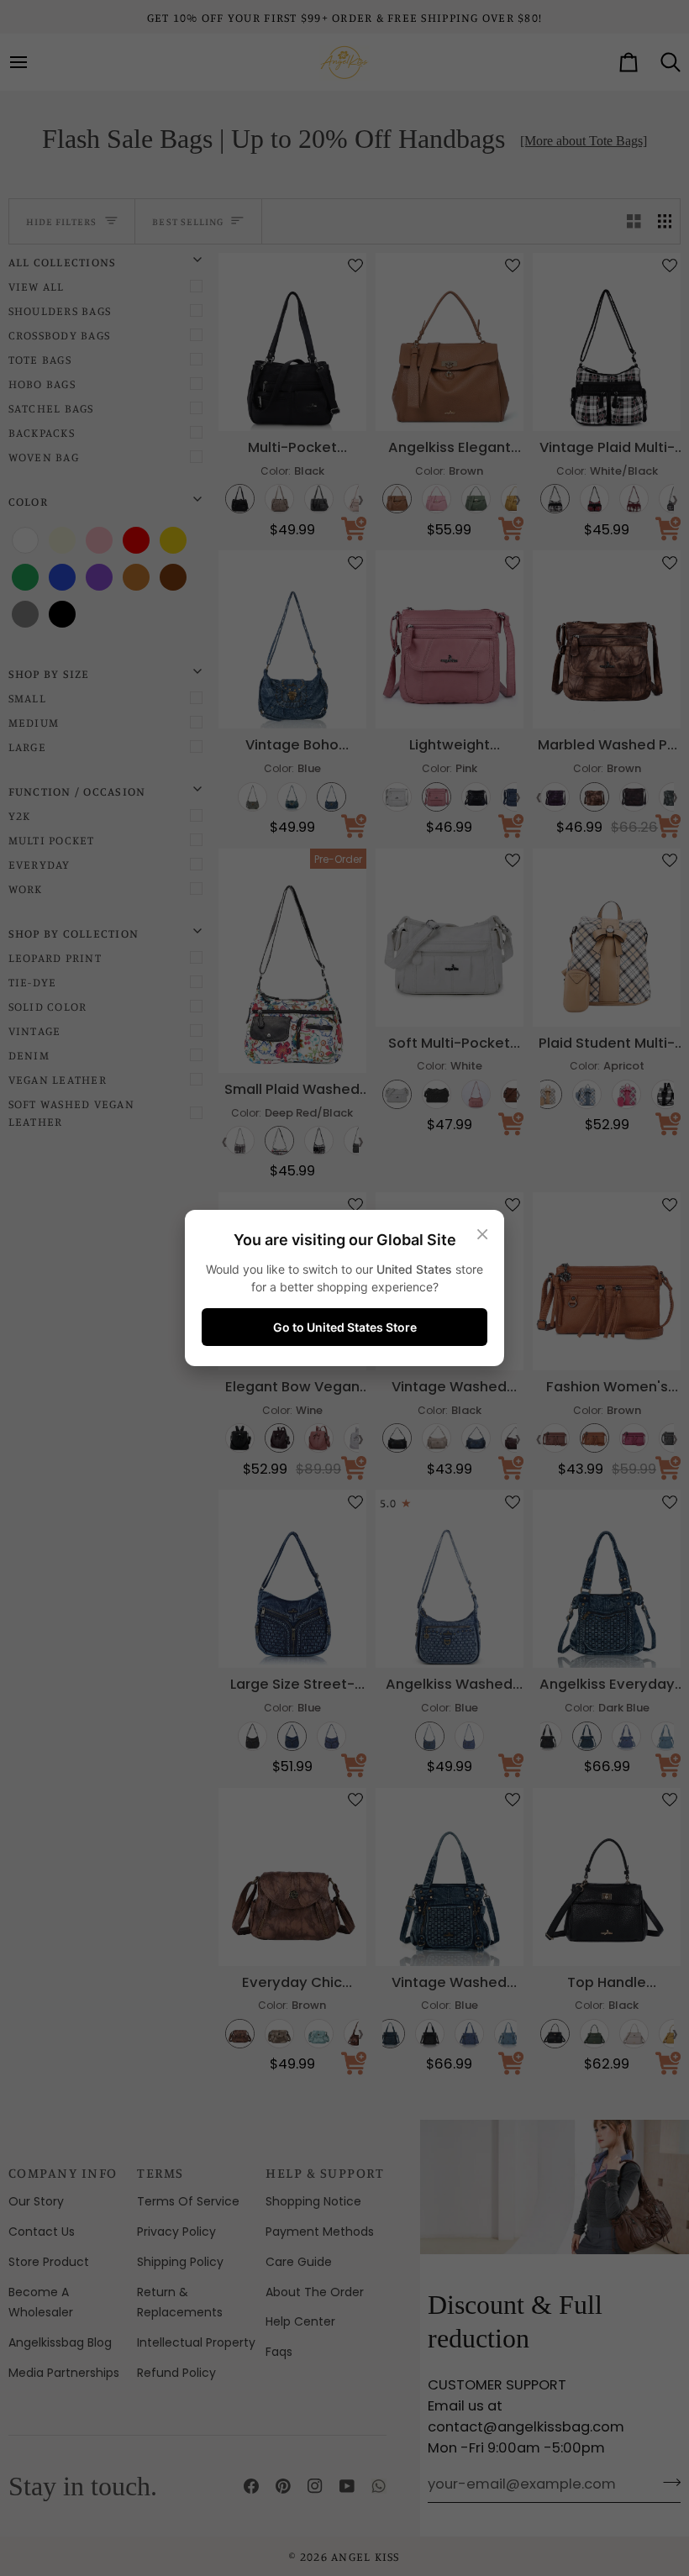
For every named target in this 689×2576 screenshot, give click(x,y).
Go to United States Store (345, 1327)
